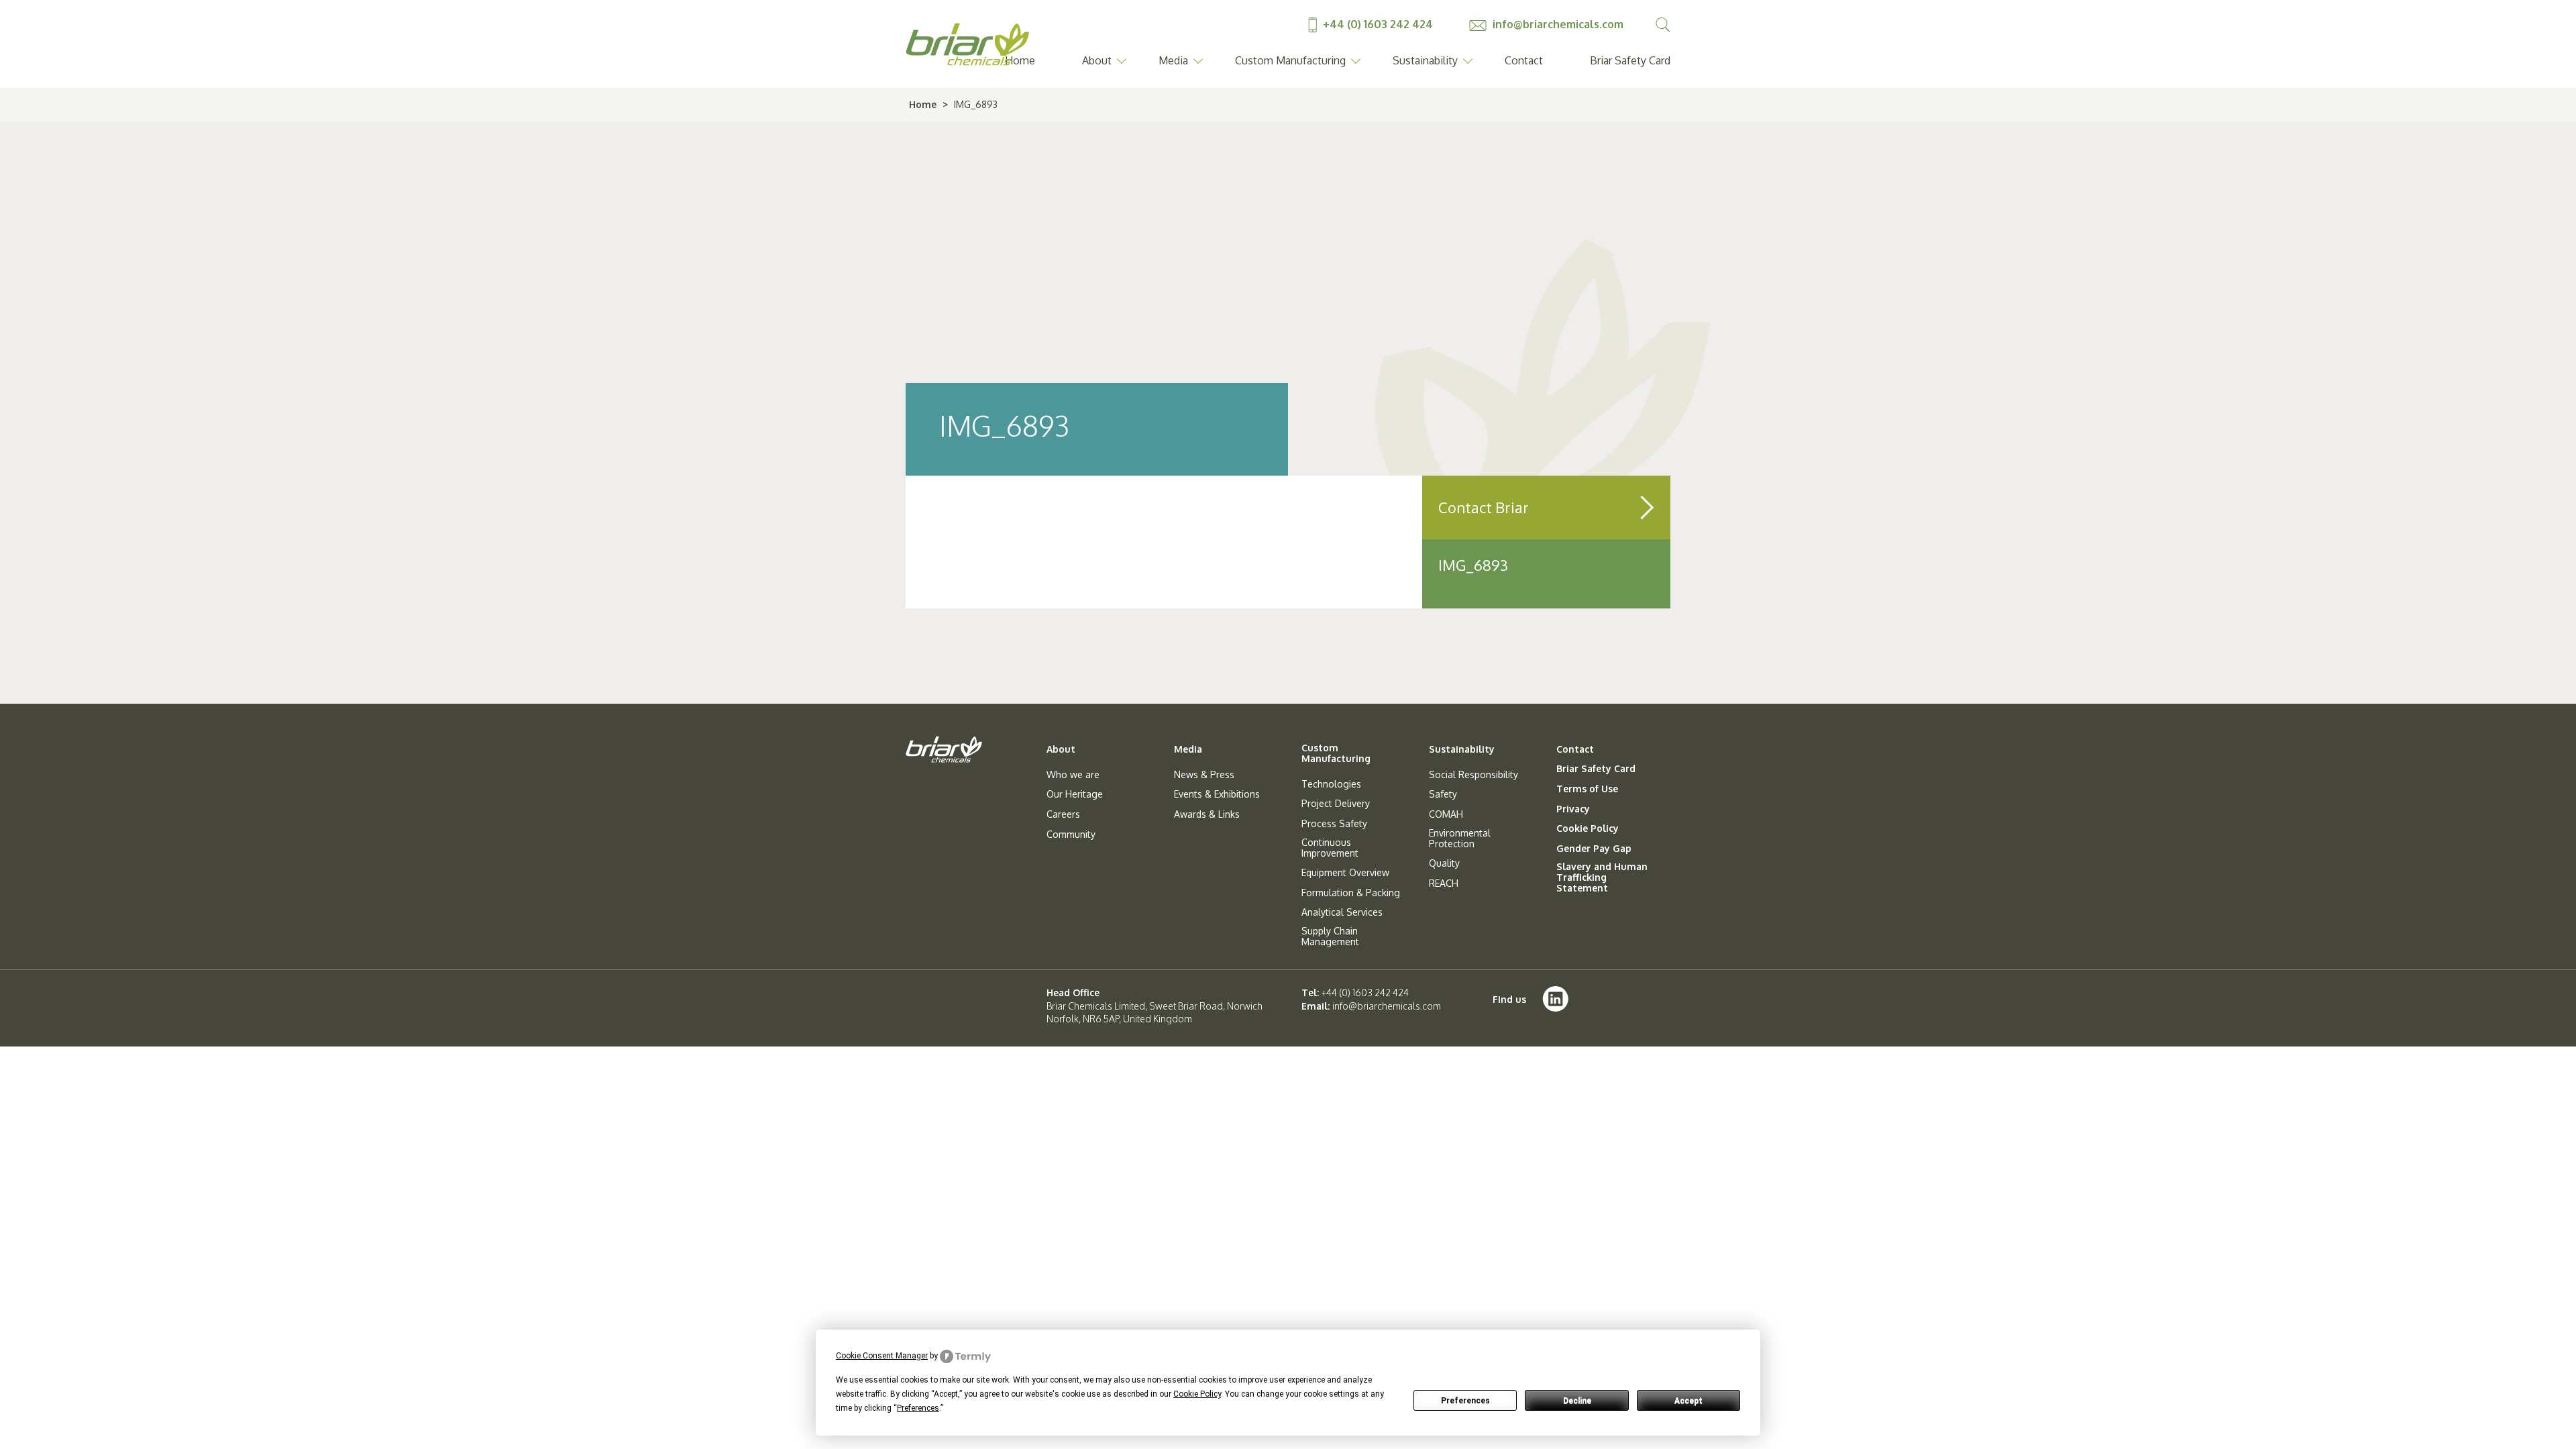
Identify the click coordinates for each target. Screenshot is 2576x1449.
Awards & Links (1207, 814)
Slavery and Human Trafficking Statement (1602, 877)
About (1097, 60)
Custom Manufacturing (1290, 60)
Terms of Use (1587, 789)
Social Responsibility (1473, 775)
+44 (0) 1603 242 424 (1378, 24)
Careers (1063, 814)
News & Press (1204, 775)
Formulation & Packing (1351, 893)
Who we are (1073, 775)
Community (1071, 835)
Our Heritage (1075, 794)
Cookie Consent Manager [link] (882, 1356)
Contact (1524, 60)
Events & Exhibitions (1217, 794)
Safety (1443, 794)
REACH (1444, 883)
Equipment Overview (1345, 873)
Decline (1577, 1401)
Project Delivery (1336, 804)
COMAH (1446, 814)
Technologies (1331, 784)
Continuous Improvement (1330, 848)
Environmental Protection (1460, 839)
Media (1173, 60)
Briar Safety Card (1630, 60)
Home (923, 104)
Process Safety (1334, 824)
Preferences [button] (918, 1408)
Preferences (1465, 1401)
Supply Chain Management (1330, 936)
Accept (1688, 1401)
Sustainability (1425, 60)
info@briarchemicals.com (1557, 24)
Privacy (1573, 809)
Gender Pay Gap (1594, 849)
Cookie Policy (1588, 828)
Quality (1444, 863)
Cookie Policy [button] (1197, 1394)
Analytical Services (1342, 912)
